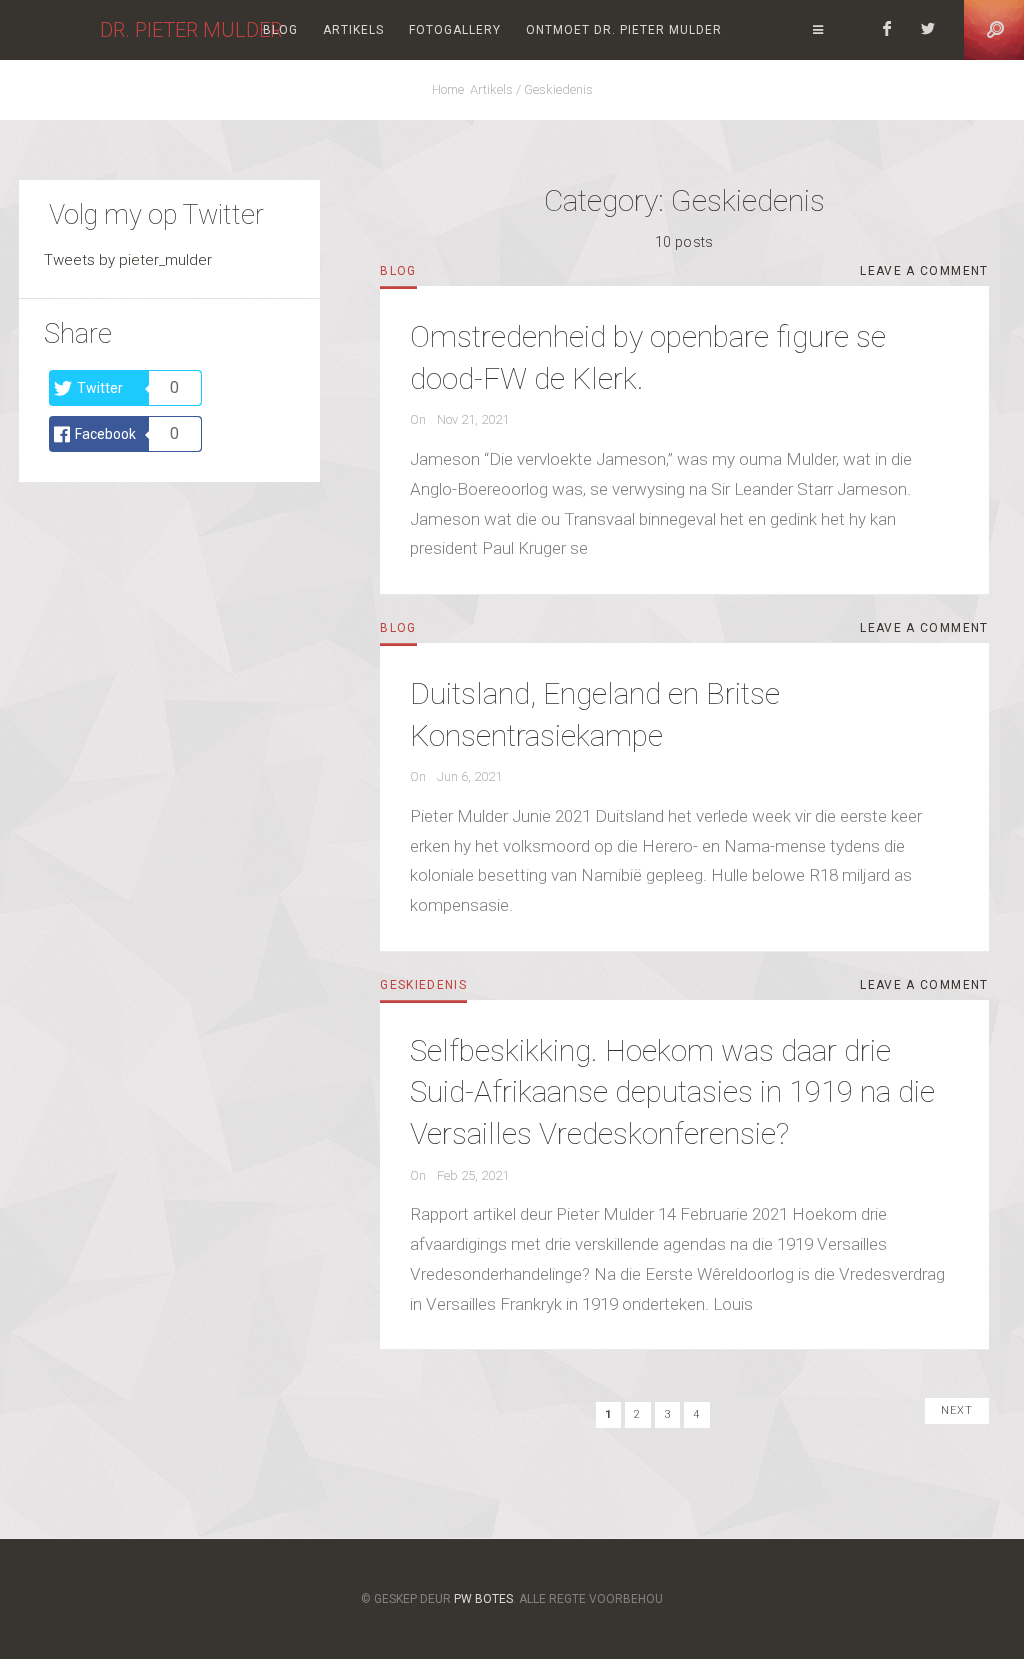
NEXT (957, 1410)
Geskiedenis (558, 89)
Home (451, 89)
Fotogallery (455, 30)
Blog (280, 30)
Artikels (353, 30)
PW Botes (483, 1599)
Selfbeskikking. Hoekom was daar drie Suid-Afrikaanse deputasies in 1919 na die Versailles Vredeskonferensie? (672, 1092)
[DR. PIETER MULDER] (50, 30)
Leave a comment (924, 274)
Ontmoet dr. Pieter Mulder (624, 30)
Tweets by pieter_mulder (128, 260)
